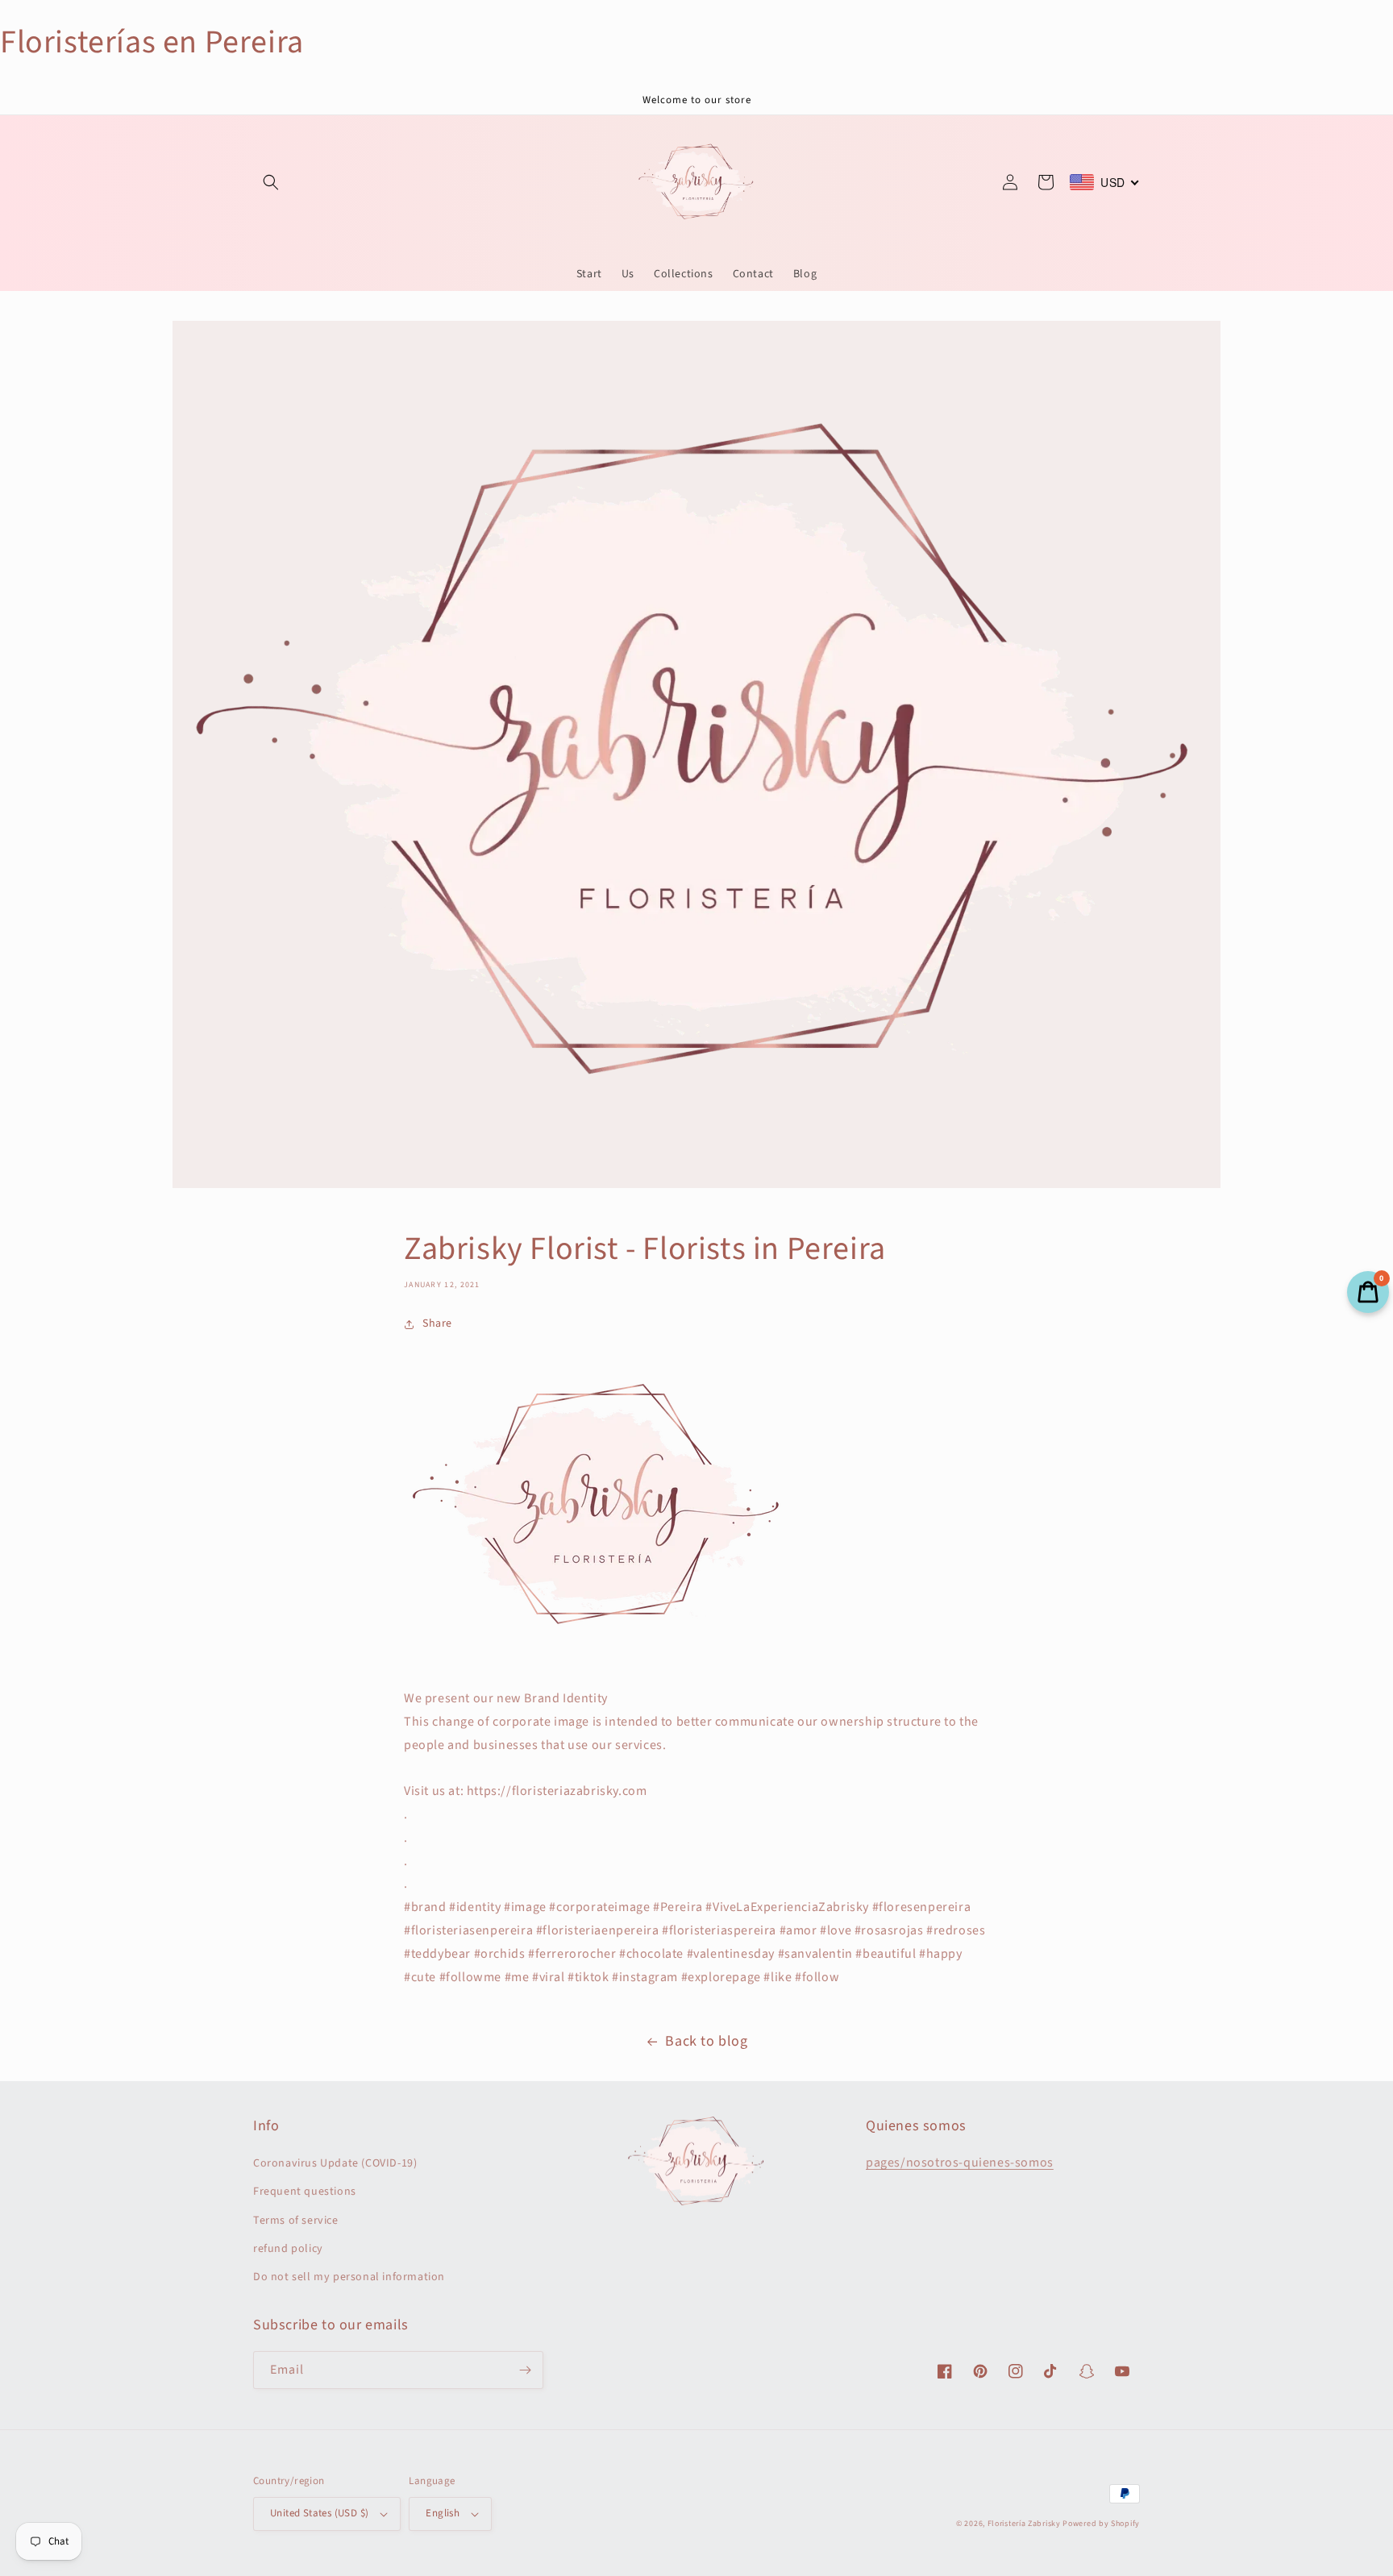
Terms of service (296, 2221)
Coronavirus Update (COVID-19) (335, 2163)
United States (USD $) (319, 2513)
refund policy (288, 2249)
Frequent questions (305, 2192)
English (443, 2513)
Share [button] (437, 1323)
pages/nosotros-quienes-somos (960, 2163)
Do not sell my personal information (349, 2277)
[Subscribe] (525, 2370)
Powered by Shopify (1101, 2524)
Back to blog (706, 2041)
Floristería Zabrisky (1024, 2524)
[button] (271, 182)
